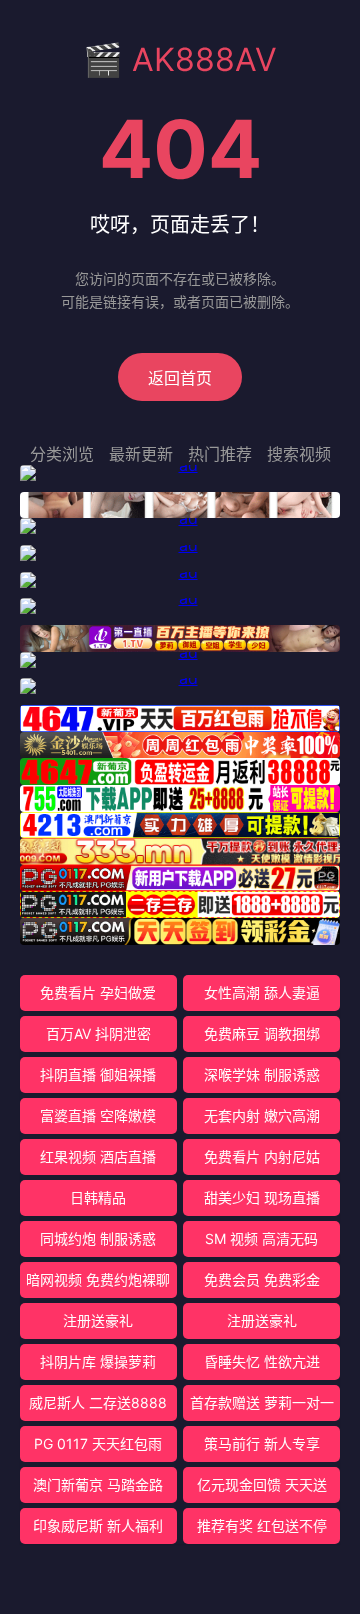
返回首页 (180, 378)
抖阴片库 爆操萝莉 (98, 1361)
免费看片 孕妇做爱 (98, 992)
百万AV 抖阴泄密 (98, 1033)
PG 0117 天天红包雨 (98, 1443)
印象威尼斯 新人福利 (98, 1525)
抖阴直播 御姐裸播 (98, 1074)
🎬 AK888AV (180, 59)
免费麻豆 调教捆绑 (262, 1033)
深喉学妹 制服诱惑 (262, 1074)
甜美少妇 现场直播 (262, 1197)
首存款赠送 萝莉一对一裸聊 (262, 1407)
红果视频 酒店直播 (98, 1156)
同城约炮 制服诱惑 (98, 1238)
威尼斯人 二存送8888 (98, 1402)
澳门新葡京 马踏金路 (98, 1484)
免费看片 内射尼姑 (262, 1156)
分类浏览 (62, 454)
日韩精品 (98, 1197)
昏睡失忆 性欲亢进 (262, 1361)
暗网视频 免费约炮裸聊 (98, 1279)
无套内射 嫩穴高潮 (262, 1115)
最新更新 (141, 454)
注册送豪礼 (98, 1320)
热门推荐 (220, 454)
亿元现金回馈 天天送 (262, 1484)
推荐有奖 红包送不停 (262, 1525)
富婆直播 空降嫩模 (98, 1115)
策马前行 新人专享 (262, 1443)
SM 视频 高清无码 (261, 1238)
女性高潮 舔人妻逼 (262, 992)
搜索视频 (299, 454)
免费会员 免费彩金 (262, 1279)
